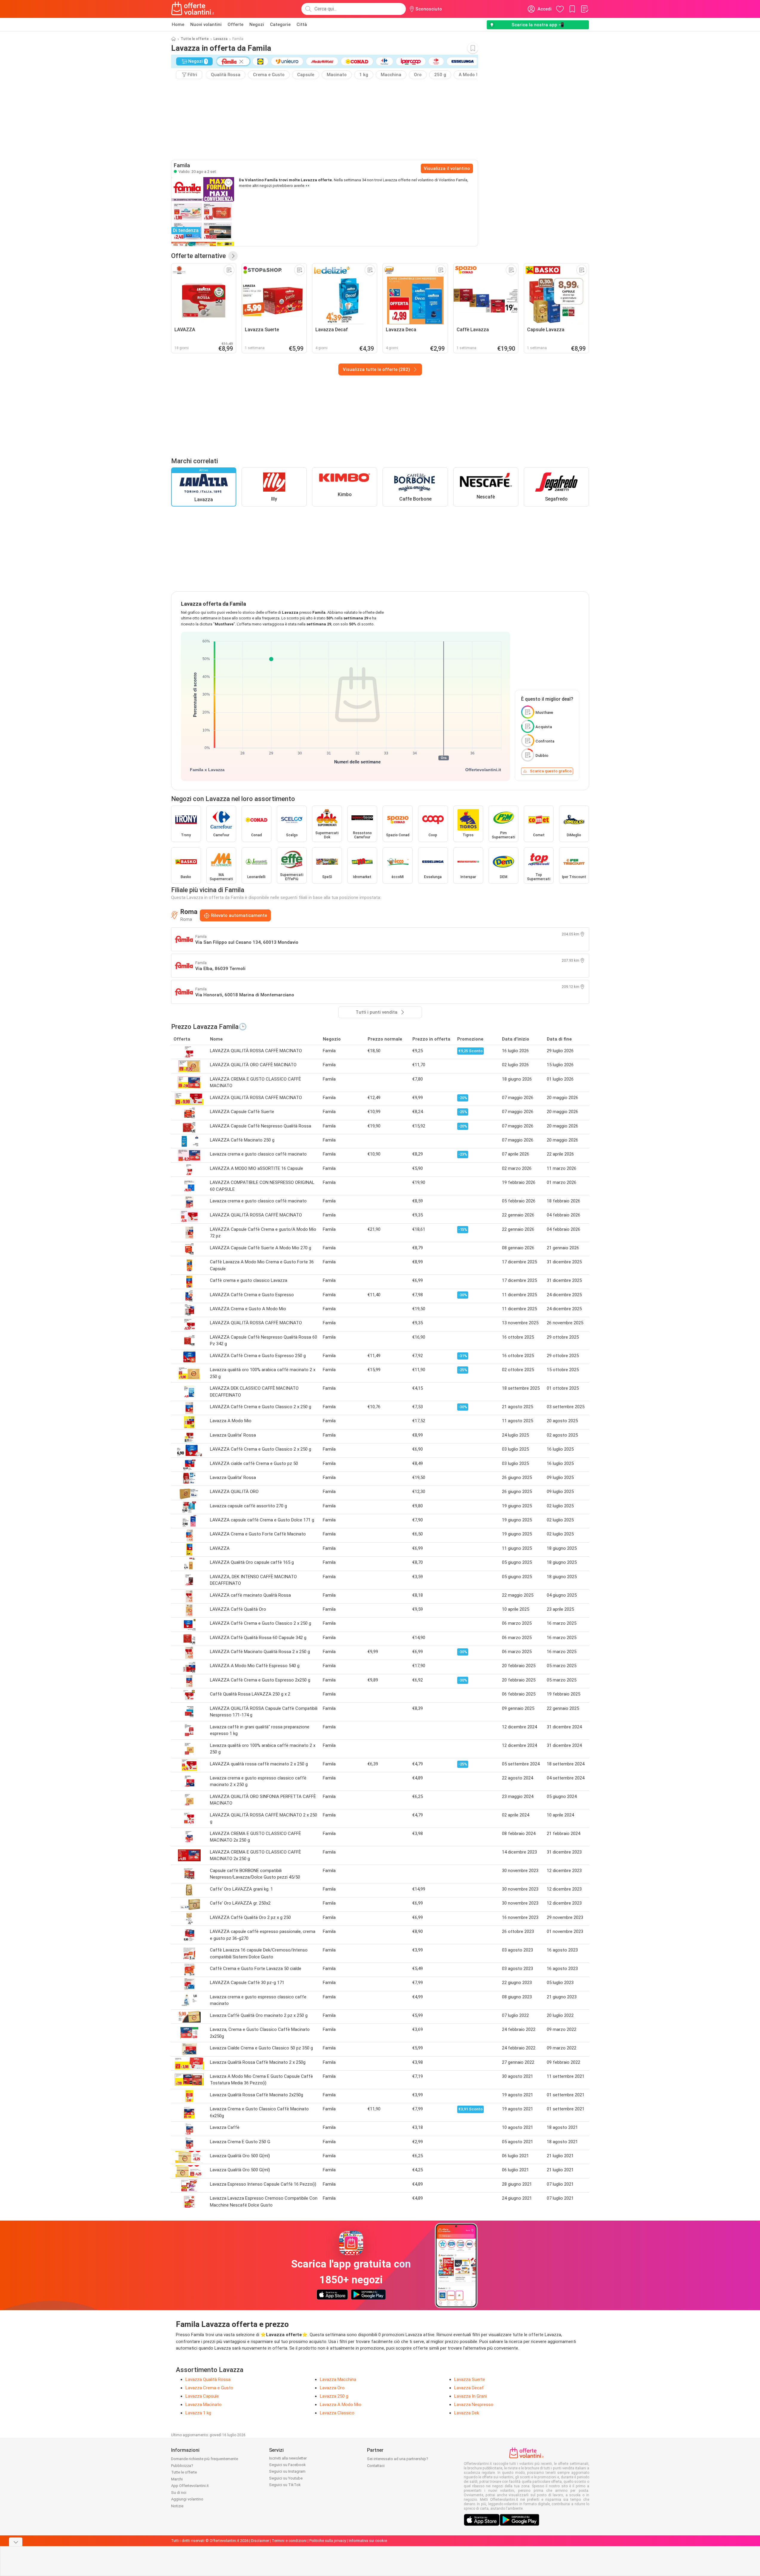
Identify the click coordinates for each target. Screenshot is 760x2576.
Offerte (235, 24)
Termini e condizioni (289, 2541)
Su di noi (179, 2493)
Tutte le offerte (195, 39)
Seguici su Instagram (287, 2471)
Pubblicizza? (182, 2466)
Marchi (177, 2479)
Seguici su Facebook (287, 2465)
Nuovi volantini (206, 24)
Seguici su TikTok (285, 2485)
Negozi (257, 24)
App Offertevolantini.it (190, 2486)
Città (302, 24)
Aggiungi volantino (187, 2499)
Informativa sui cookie (368, 2541)
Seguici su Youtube (286, 2478)
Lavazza (221, 39)
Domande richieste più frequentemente (205, 2459)
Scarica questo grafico (551, 771)
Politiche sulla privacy (328, 2541)
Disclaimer (260, 2541)
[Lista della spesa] (584, 9)
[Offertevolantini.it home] (193, 9)
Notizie (177, 2506)
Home (178, 24)
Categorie (280, 24)
